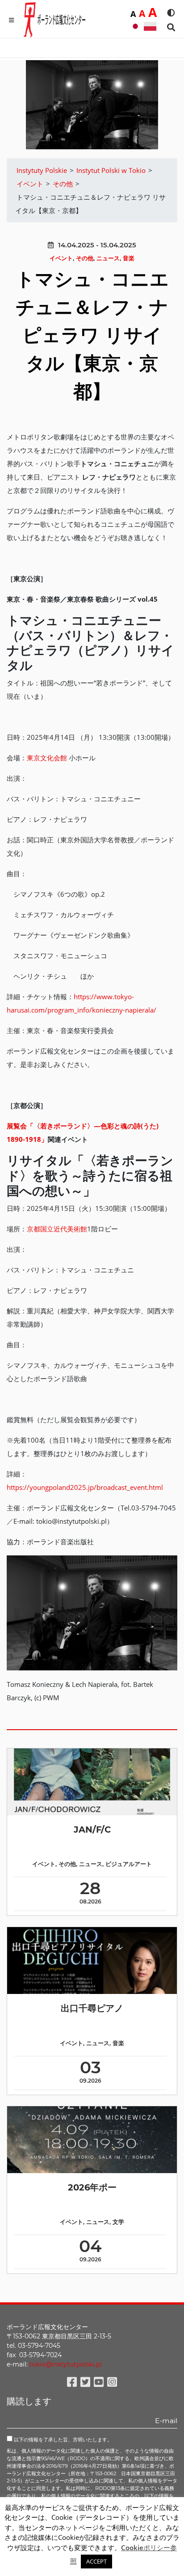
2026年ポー (92, 2187)
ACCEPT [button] (96, 2561)
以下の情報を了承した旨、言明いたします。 (62, 2440)
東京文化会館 (47, 758)
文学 (118, 2222)
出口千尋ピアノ (92, 2008)
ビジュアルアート (129, 1864)
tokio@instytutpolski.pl (66, 2364)
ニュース (108, 258)
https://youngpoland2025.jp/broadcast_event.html (85, 1487)
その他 (85, 258)
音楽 (129, 258)
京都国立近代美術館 (57, 1229)
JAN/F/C (92, 1829)
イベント (61, 258)
